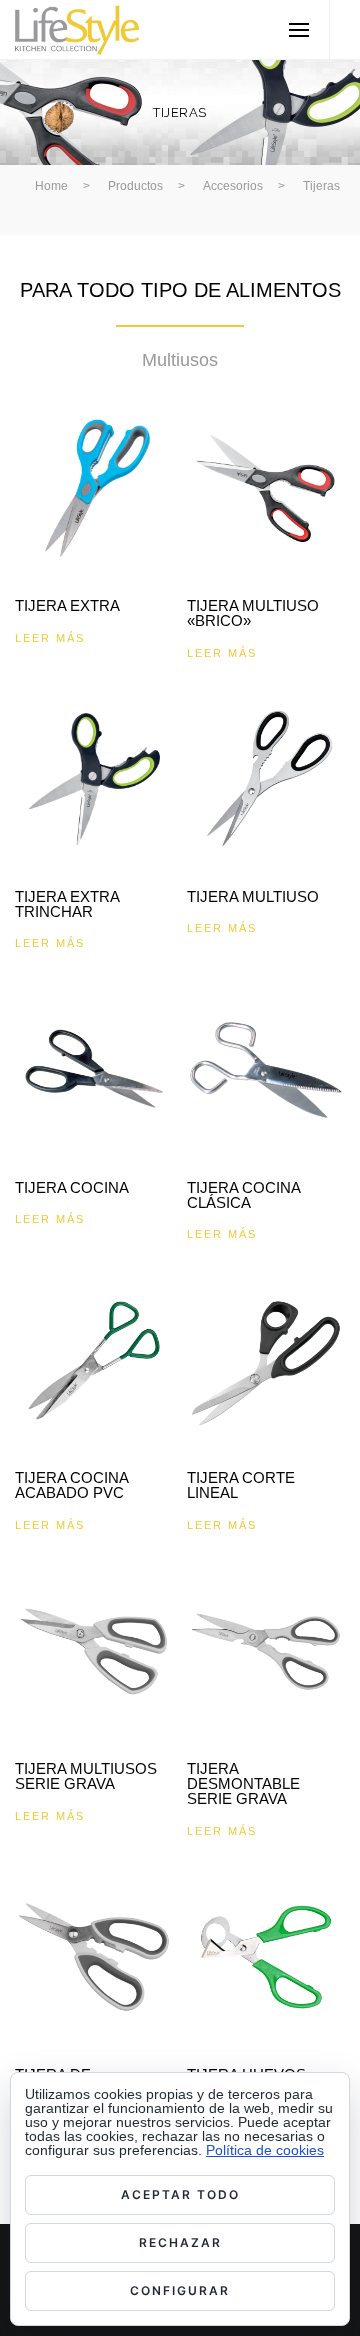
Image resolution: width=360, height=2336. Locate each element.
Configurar (180, 2290)
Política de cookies (265, 2150)
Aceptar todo (180, 2194)
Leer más (50, 638)
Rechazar (180, 2242)
